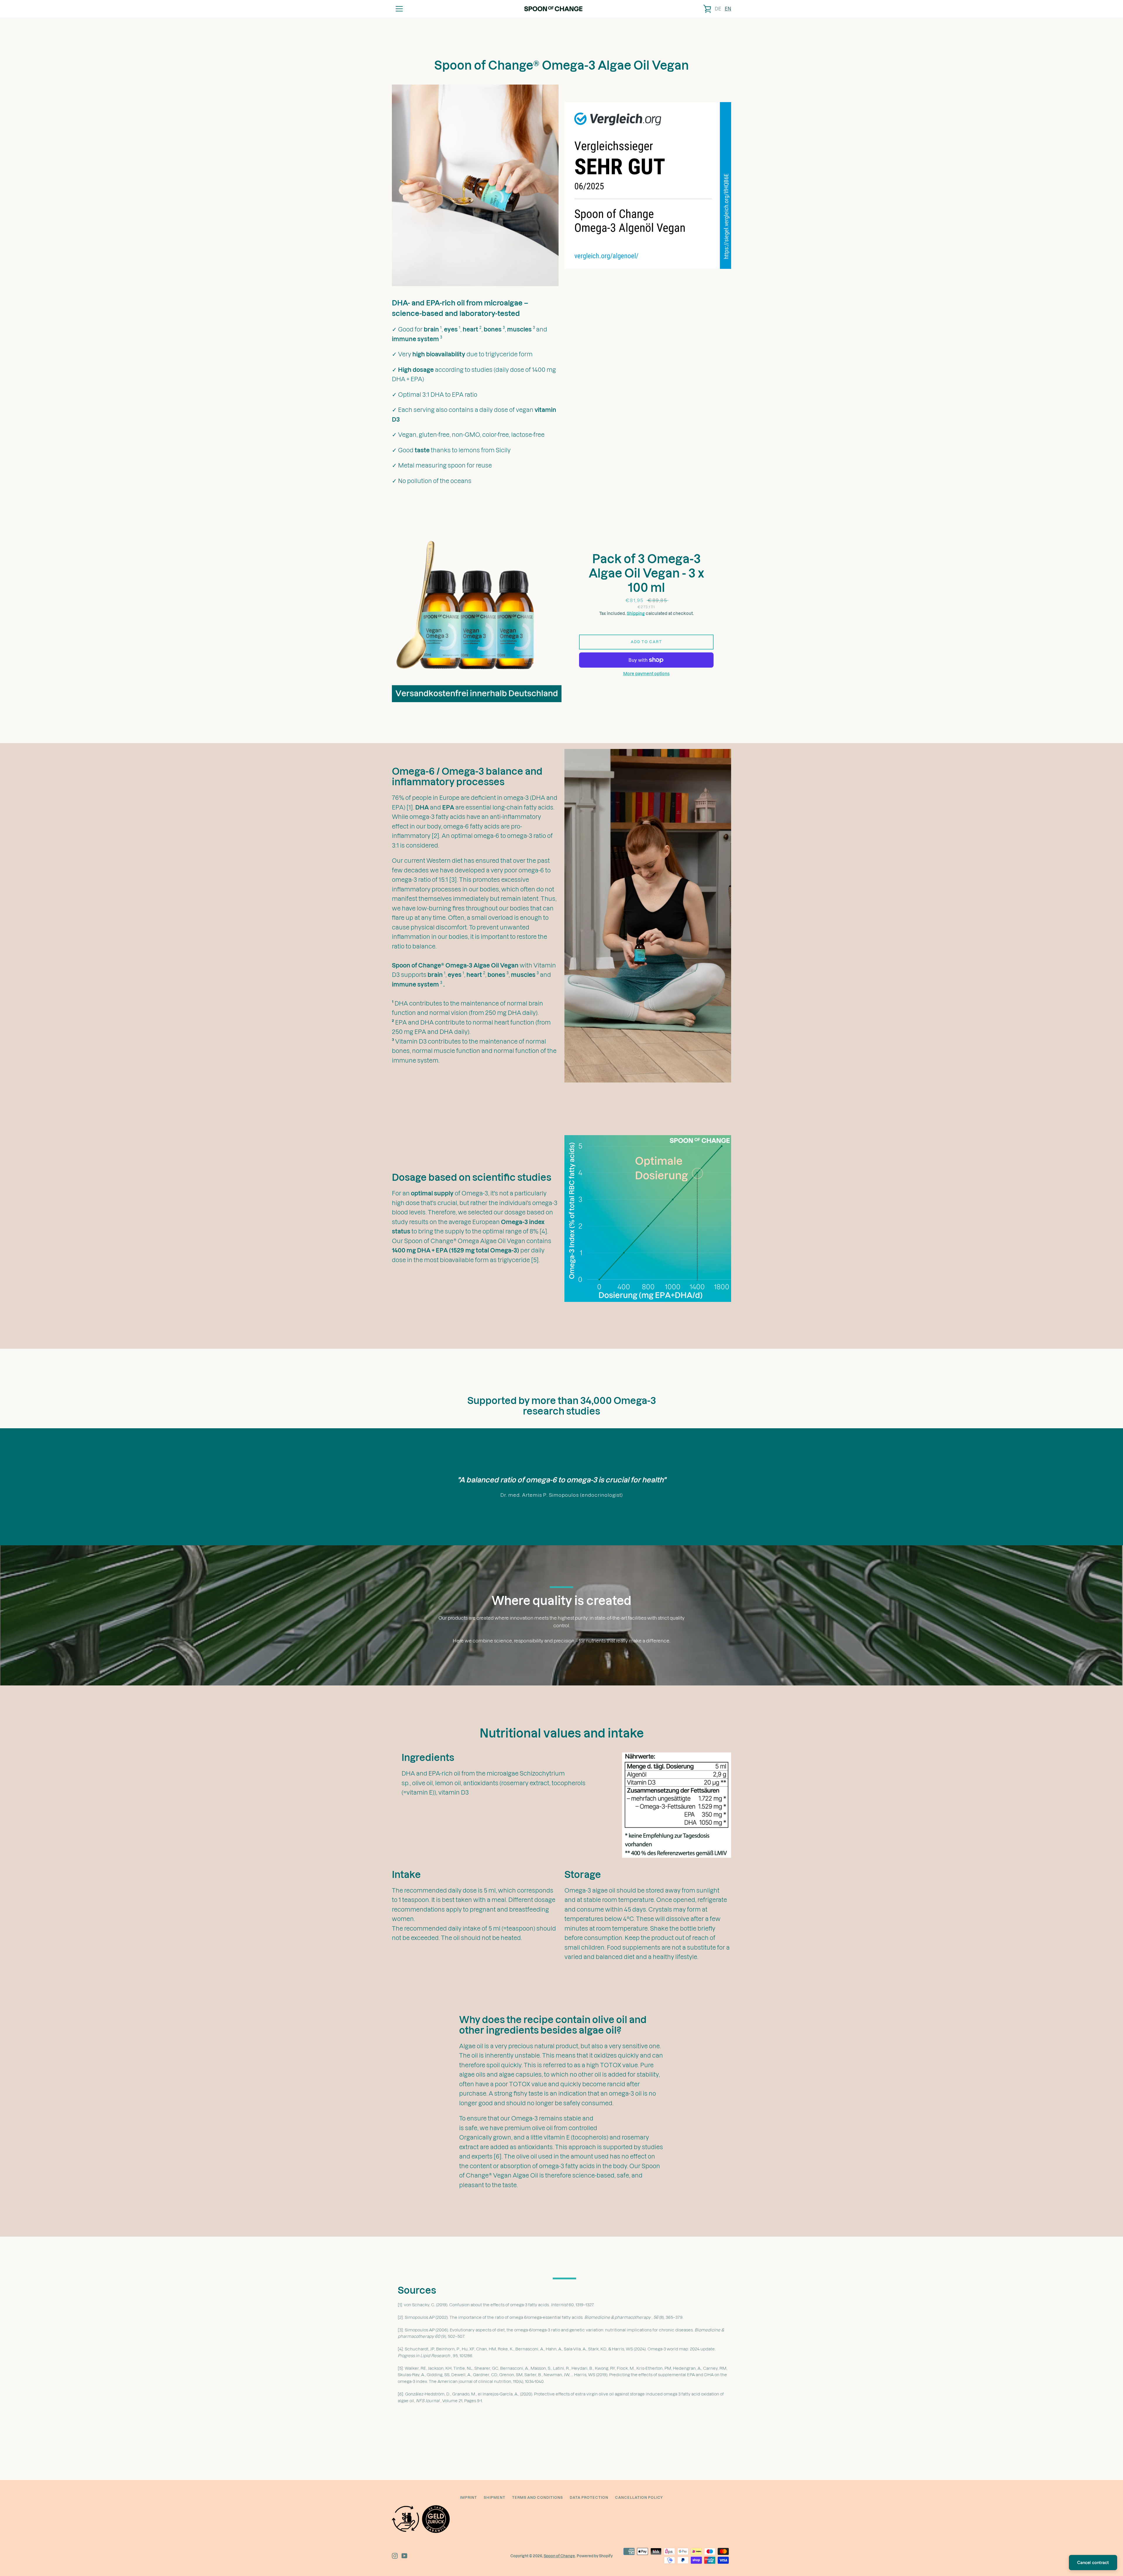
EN (728, 9)
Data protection (589, 2497)
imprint (469, 2497)
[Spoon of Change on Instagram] (395, 2556)
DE (718, 9)
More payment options (646, 674)
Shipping (636, 614)
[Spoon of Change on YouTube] (404, 2556)
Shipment (495, 2497)
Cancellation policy (639, 2497)
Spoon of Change (559, 2556)
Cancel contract (1093, 2563)
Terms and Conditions (538, 2497)
